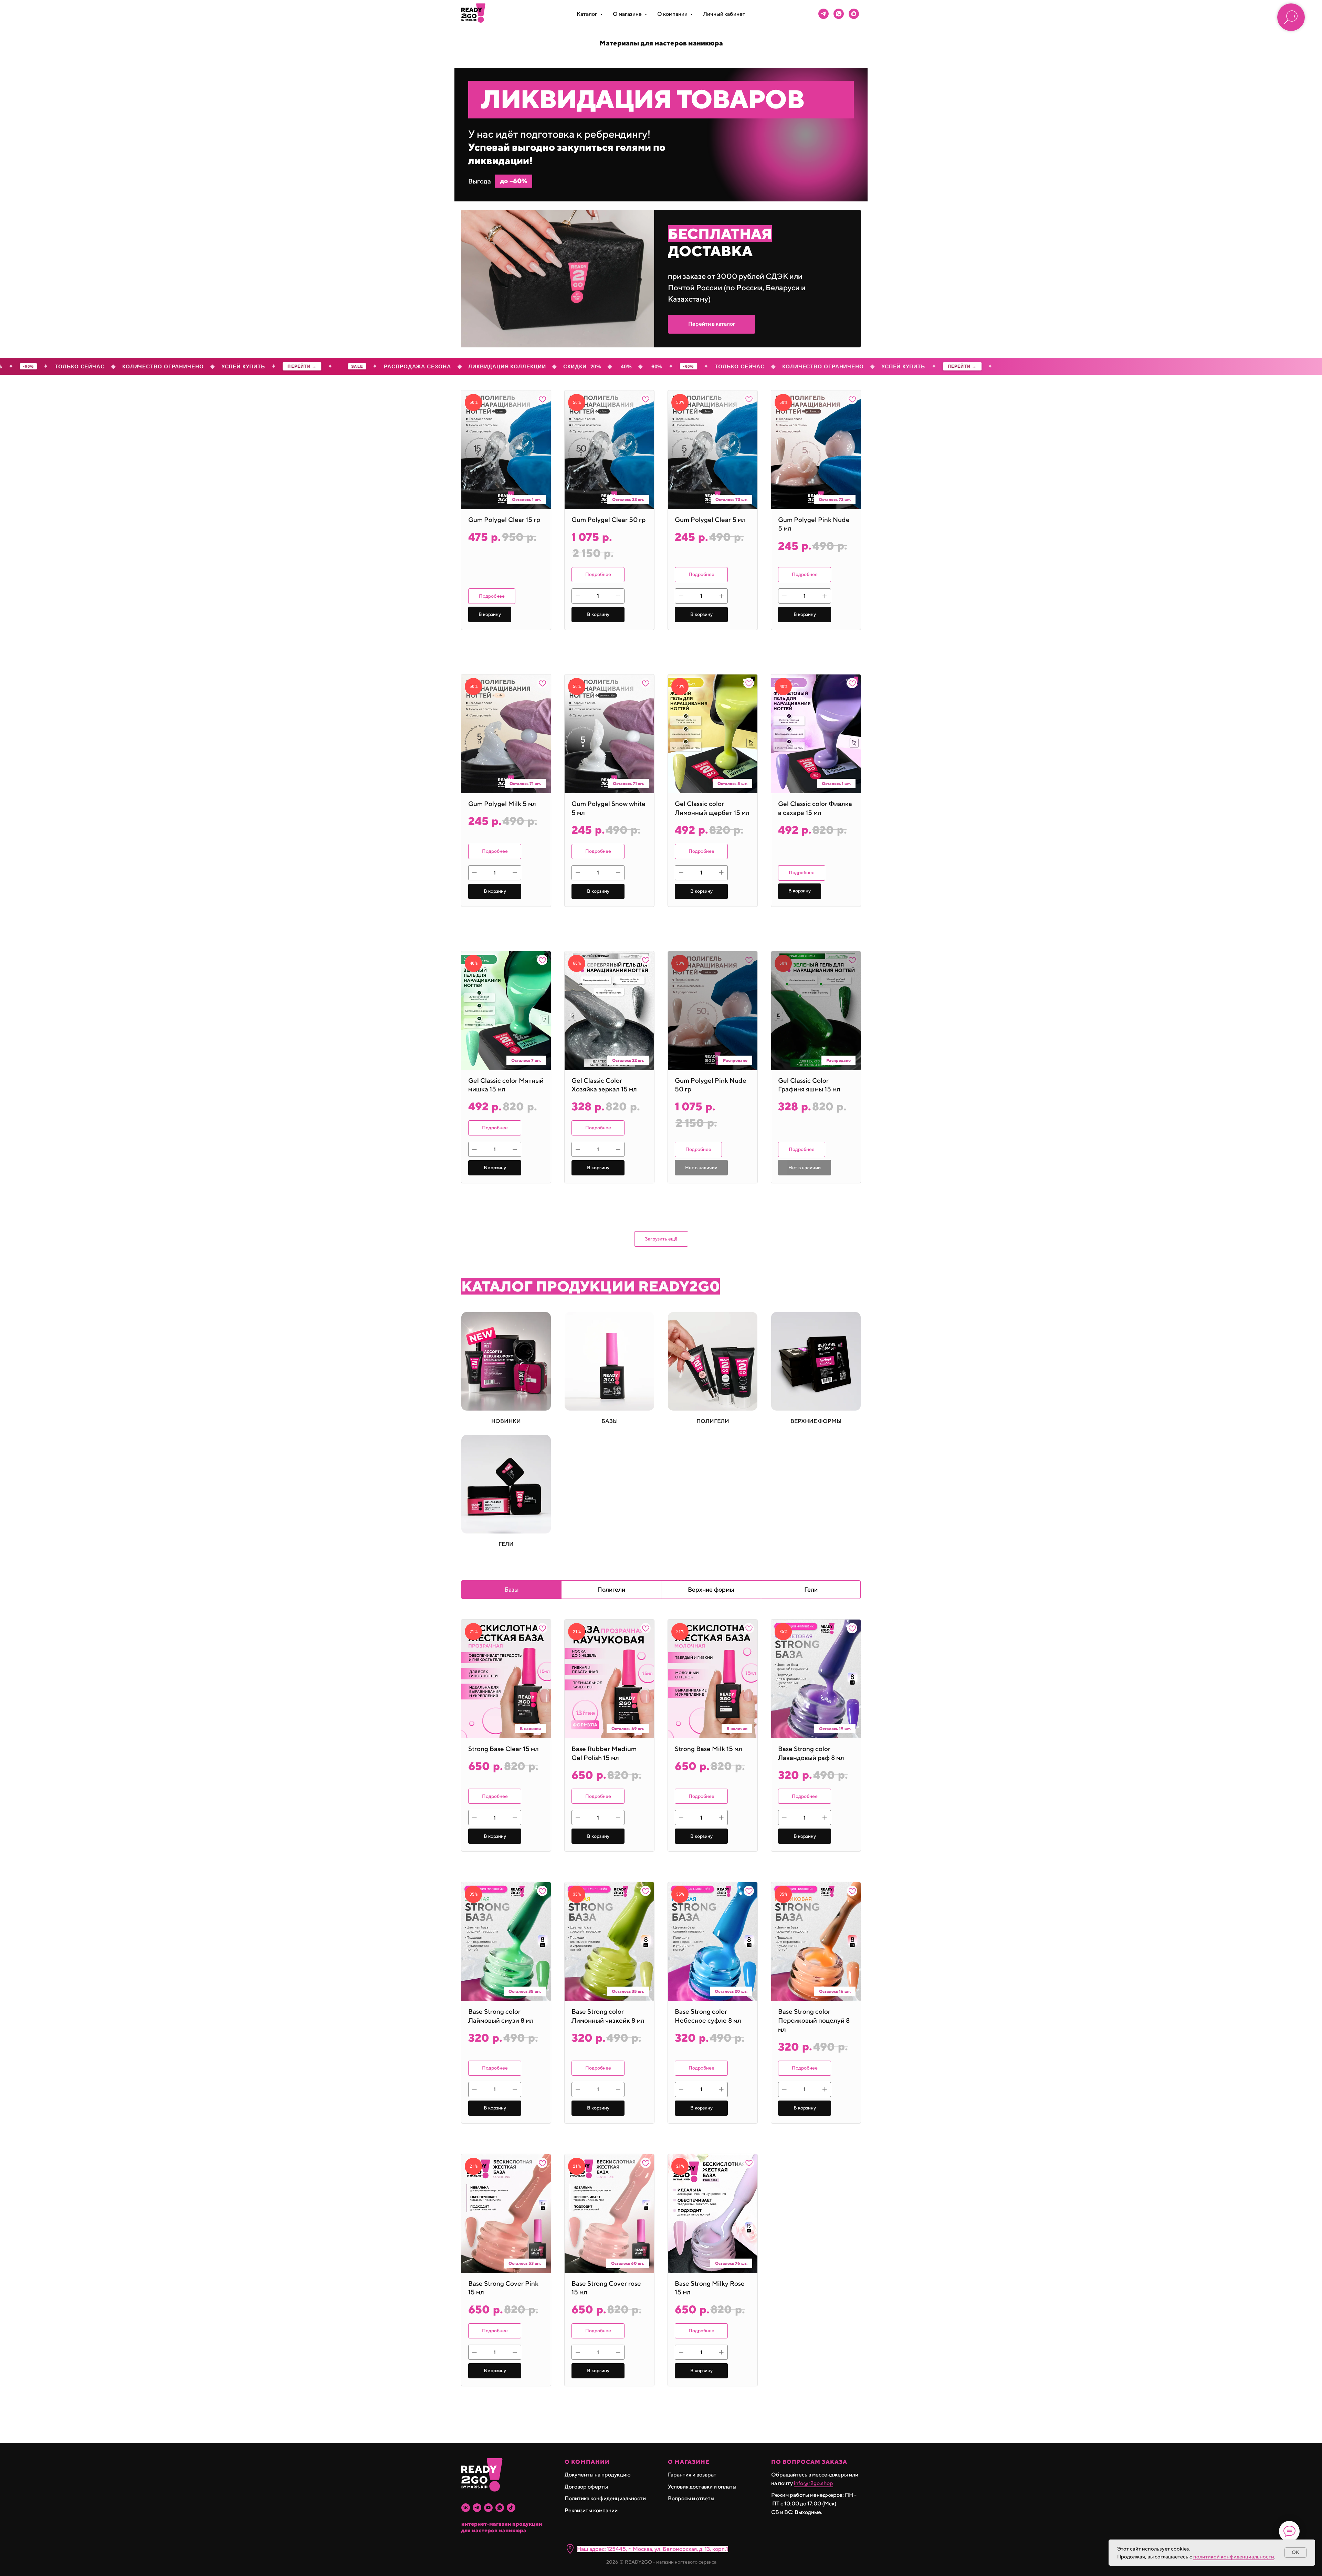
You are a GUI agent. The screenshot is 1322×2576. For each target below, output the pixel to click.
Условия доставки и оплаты (702, 2487)
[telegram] (823, 14)
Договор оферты (586, 2487)
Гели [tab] (811, 1589)
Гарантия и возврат (692, 2475)
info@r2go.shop (814, 2483)
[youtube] (488, 2508)
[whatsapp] (839, 14)
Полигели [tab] (611, 1589)
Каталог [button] (587, 14)
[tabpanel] (661, 2026)
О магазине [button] (628, 14)
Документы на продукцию (598, 2475)
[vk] (466, 2508)
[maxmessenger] (854, 14)
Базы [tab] (512, 1589)
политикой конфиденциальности (1234, 2557)
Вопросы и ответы (691, 2498)
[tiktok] (511, 2508)
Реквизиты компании (591, 2510)
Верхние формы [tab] (711, 1589)
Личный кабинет (724, 14)
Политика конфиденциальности (605, 2498)
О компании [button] (673, 14)
